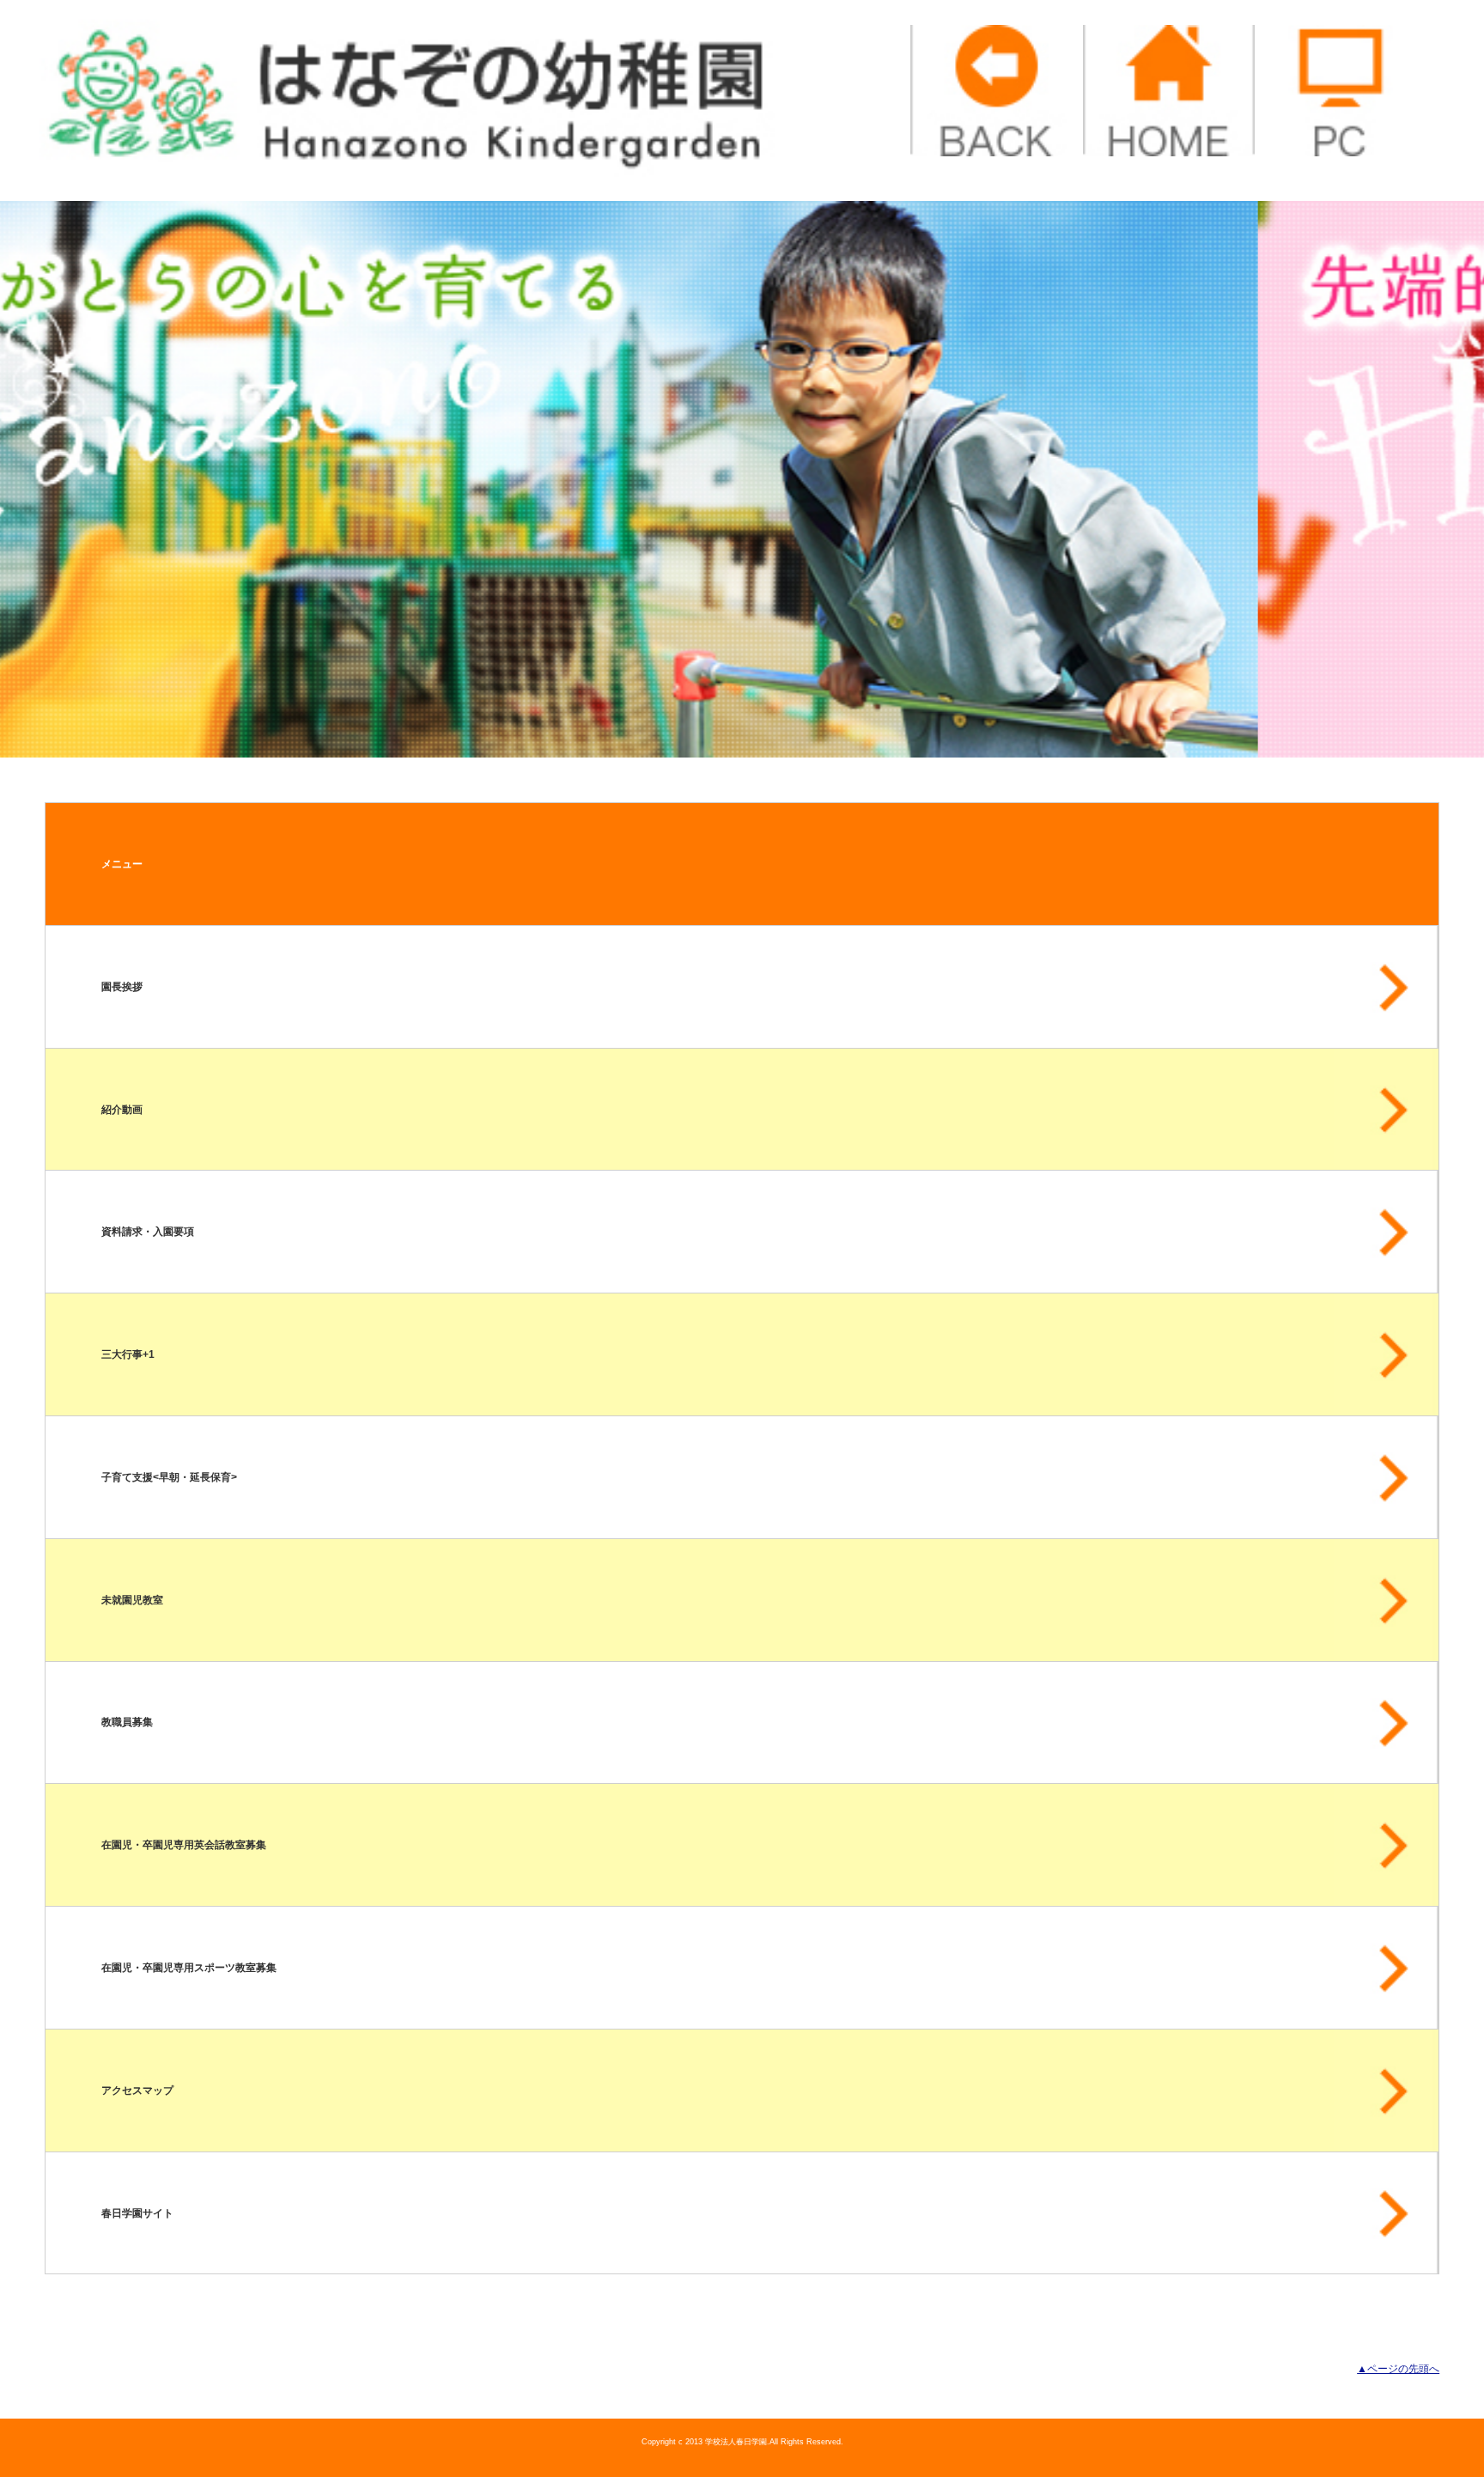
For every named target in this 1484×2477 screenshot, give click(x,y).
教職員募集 (127, 1722)
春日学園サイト (137, 2213)
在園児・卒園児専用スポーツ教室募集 (189, 1968)
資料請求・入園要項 (148, 1232)
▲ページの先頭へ (1398, 2369)
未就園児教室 (132, 1600)
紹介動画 (122, 1110)
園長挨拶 (122, 987)
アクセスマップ (137, 2091)
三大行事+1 (128, 1354)
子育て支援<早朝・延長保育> (169, 1477)
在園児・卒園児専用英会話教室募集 (184, 1845)
